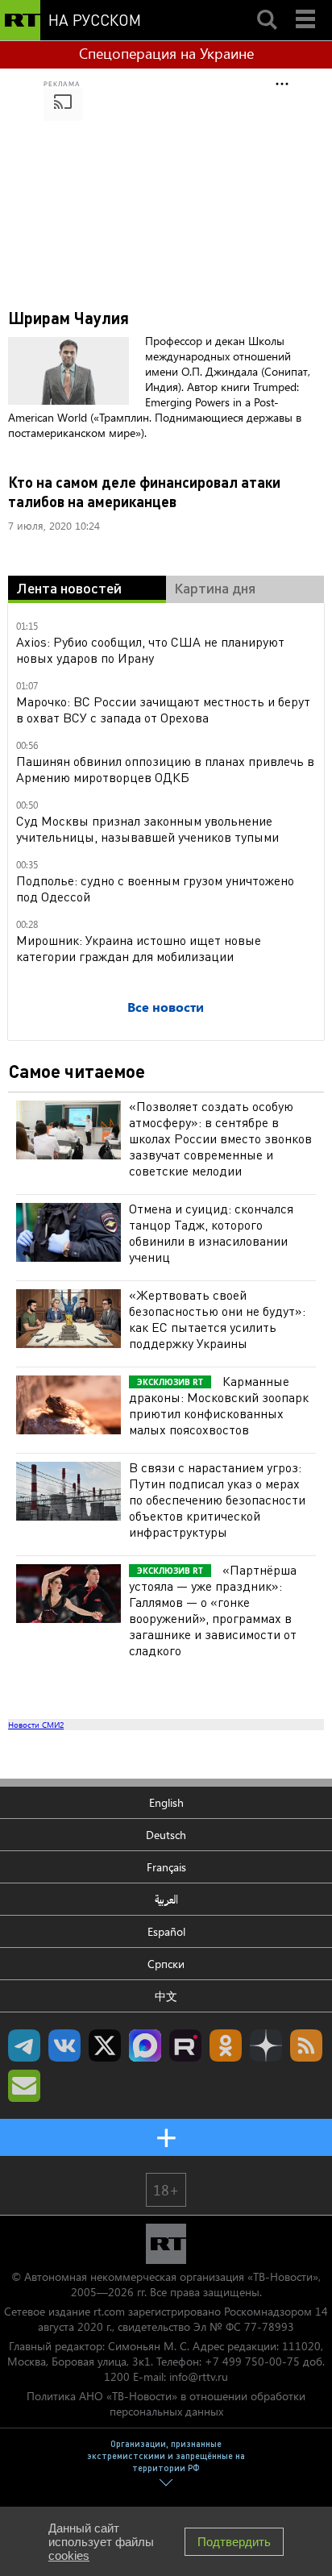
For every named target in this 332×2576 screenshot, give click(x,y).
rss (306, 2045)
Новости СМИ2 (36, 1725)
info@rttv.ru (199, 2376)
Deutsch (166, 1835)
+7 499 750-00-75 (252, 2361)
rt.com (109, 2311)
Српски (166, 1964)
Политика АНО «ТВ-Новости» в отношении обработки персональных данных (166, 2403)
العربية (166, 1899)
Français (166, 1867)
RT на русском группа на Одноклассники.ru (226, 2045)
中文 (166, 1996)
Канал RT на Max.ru (145, 2045)
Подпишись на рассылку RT (24, 2086)
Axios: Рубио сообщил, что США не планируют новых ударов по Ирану (150, 649)
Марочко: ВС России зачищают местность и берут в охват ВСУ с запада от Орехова (163, 709)
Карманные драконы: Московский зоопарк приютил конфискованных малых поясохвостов (219, 1405)
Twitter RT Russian (105, 2045)
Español (166, 1931)
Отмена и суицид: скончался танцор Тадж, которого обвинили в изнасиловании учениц (211, 1232)
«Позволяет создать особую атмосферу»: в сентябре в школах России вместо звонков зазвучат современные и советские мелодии (220, 1138)
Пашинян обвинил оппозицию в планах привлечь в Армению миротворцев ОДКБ (165, 769)
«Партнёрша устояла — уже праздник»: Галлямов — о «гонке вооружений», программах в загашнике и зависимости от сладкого (213, 1610)
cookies (69, 2555)
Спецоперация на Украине (166, 53)
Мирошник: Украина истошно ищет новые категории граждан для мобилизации (139, 948)
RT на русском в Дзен (266, 2045)
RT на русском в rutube (185, 2045)
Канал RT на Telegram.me (24, 2045)
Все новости (166, 1007)
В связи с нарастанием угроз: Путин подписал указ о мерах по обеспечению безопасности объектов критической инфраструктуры (217, 1499)
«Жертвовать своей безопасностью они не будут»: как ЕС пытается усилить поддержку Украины (217, 1319)
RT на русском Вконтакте (64, 2045)
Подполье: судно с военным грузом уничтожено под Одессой (155, 888)
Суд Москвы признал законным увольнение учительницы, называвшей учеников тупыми (147, 828)
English (166, 1802)
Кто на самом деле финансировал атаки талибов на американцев (144, 491)
